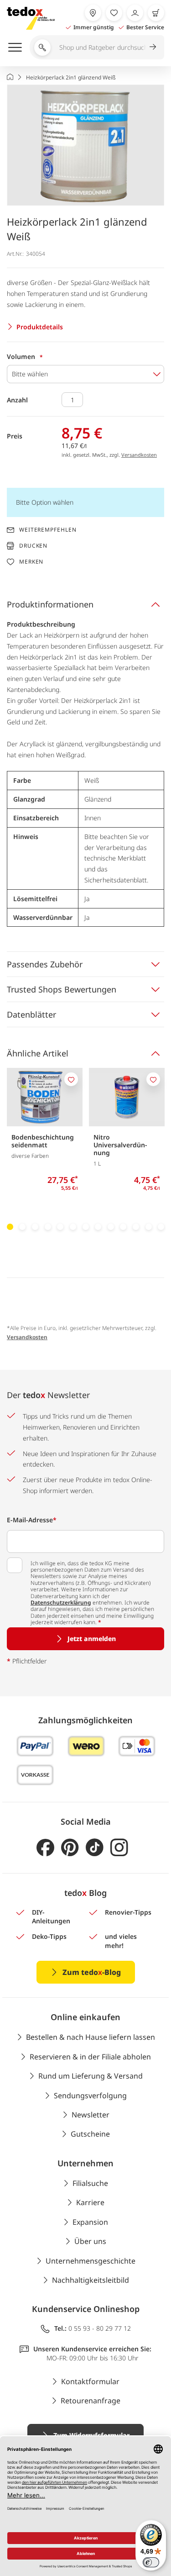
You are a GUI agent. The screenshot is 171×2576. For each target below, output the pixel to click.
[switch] (151, 2562)
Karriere (90, 2202)
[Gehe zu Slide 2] (23, 1227)
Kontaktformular (90, 2381)
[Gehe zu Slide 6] (73, 1227)
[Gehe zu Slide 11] (136, 1227)
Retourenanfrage (91, 2401)
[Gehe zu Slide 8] (98, 1227)
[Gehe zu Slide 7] (86, 1227)
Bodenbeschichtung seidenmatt (43, 1141)
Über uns (90, 2241)
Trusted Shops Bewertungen (62, 989)
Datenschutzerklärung (61, 1602)
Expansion (90, 2222)
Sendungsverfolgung (90, 2096)
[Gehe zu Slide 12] (149, 1227)
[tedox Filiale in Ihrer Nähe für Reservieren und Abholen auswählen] (93, 13)
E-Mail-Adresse (32, 1520)
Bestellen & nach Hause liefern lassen (91, 2037)
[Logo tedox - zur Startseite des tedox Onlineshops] (31, 18)
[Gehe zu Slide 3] (35, 1227)
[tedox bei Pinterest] (70, 1848)
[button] (85, 145)
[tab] (85, 604)
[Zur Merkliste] (114, 13)
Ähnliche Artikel (38, 1053)
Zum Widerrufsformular (91, 2435)
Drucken (33, 546)
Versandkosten (139, 455)
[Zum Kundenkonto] (135, 13)
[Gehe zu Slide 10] (124, 1227)
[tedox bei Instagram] (119, 1848)
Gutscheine (90, 2134)
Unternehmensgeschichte (91, 2261)
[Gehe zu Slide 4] (48, 1227)
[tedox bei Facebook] (45, 1848)
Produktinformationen (50, 604)
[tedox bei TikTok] (95, 1848)
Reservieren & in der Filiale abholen (90, 2057)
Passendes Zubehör (45, 964)
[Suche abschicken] (153, 47)
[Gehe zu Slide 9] (111, 1227)
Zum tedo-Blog (92, 1972)
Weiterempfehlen (48, 530)
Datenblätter (31, 1014)
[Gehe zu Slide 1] (10, 1227)
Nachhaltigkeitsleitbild (91, 2280)
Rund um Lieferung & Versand (91, 2076)
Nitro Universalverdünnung (120, 1145)
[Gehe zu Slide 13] (161, 1227)
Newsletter (91, 2115)
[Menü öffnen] (15, 47)
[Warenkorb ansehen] (156, 13)
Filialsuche (90, 2183)
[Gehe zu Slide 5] (60, 1227)
